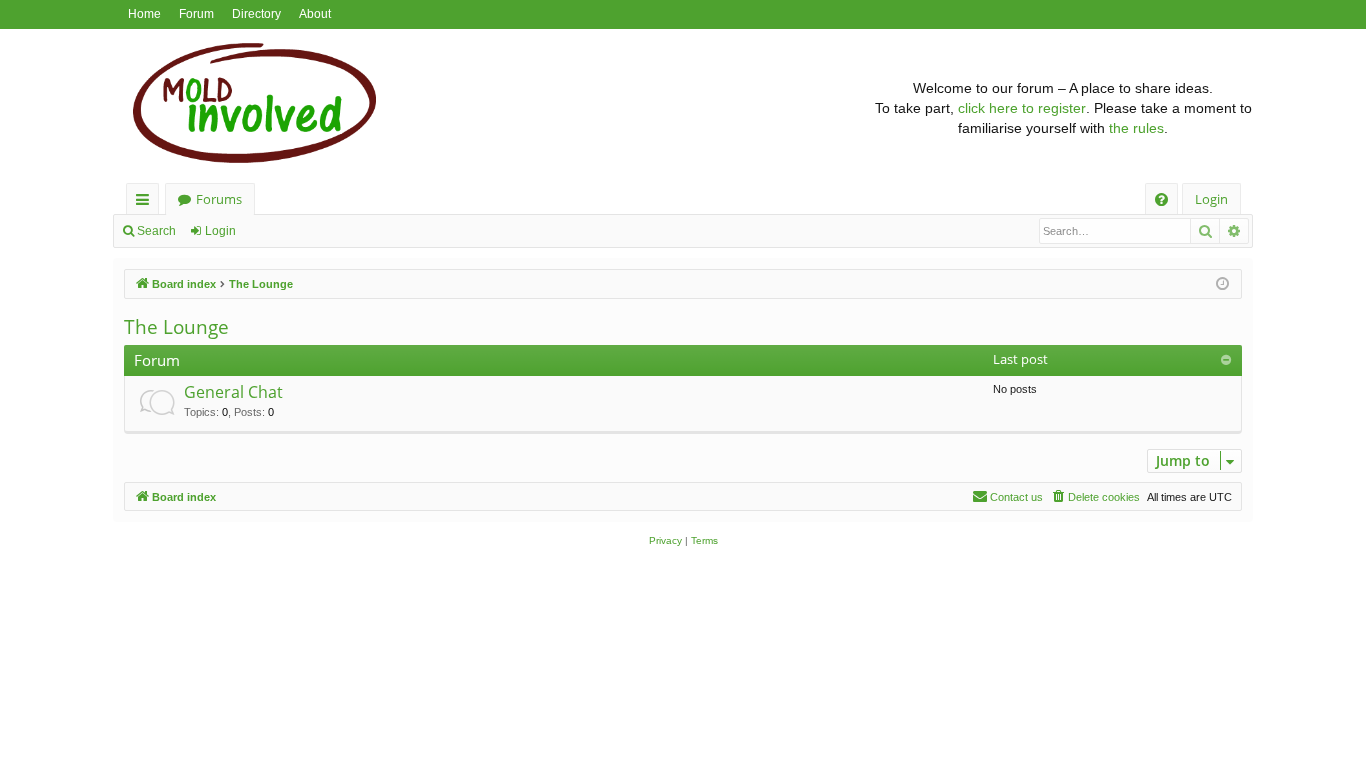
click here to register (1022, 108)
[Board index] (493, 108)
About (315, 14)
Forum (196, 14)
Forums (219, 199)
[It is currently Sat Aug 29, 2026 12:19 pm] (1222, 284)
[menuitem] (1161, 199)
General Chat (233, 392)
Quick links (146, 202)
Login (220, 231)
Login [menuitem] (1211, 199)
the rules (1136, 128)
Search (156, 231)
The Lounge (176, 327)
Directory (256, 14)
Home (144, 14)
